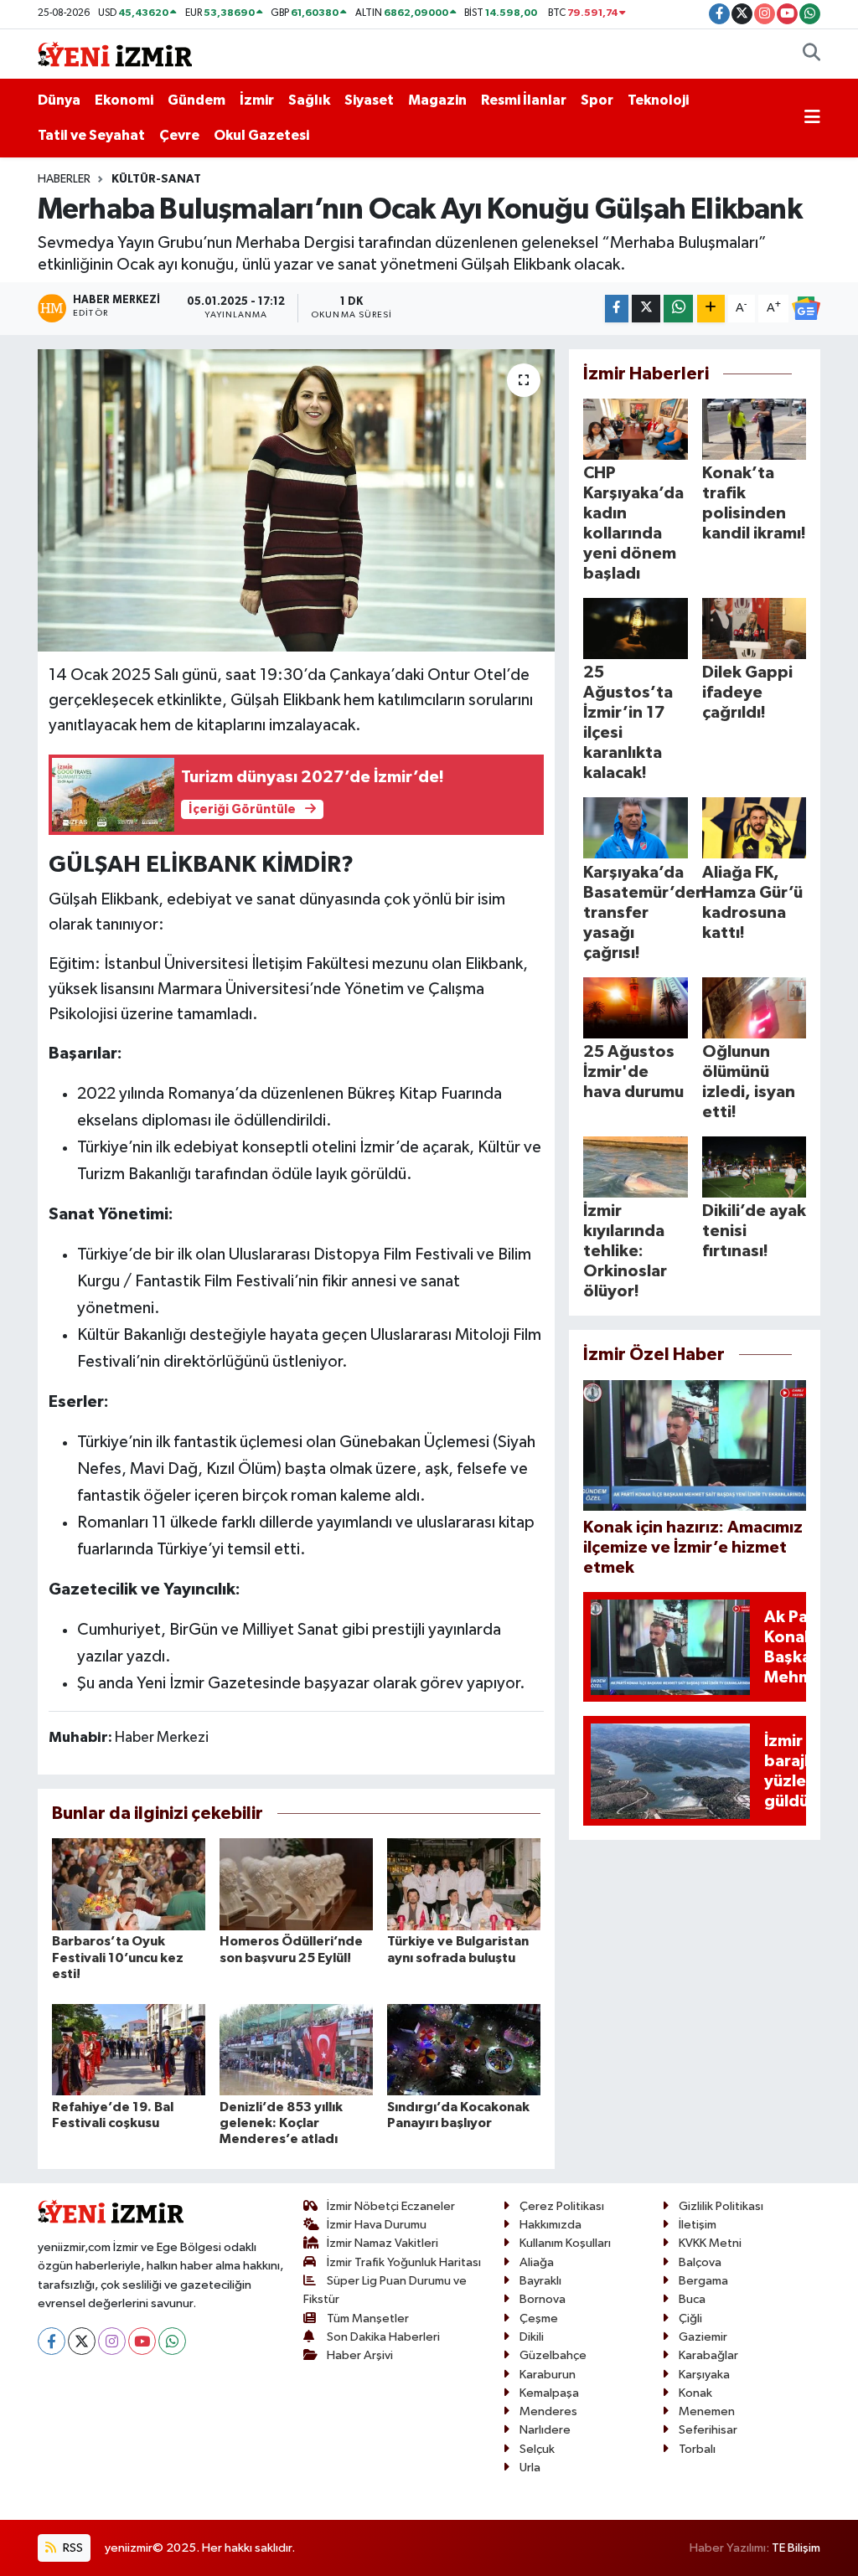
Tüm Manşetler (368, 2318)
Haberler (64, 179)
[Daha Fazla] (711, 309)
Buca (692, 2299)
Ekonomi (124, 100)
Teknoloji (658, 100)
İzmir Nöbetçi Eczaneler (391, 2206)
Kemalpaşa (549, 2393)
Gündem (196, 100)
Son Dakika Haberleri (383, 2337)
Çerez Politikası (562, 2206)
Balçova (700, 2262)
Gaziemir (703, 2337)
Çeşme (539, 2318)
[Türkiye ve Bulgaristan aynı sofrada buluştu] (464, 1884)
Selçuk (537, 2449)
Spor (597, 100)
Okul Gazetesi (261, 135)
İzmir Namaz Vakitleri (382, 2243)
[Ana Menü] (812, 118)
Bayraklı (540, 2281)
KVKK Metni (710, 2243)
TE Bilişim (796, 2548)
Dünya (59, 100)
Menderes (548, 2411)
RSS (72, 2548)
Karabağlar (708, 2355)
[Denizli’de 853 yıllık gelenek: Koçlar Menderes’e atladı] (296, 2050)
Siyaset (369, 100)
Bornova (543, 2299)
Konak (695, 2393)
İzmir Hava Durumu (377, 2225)
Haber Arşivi (360, 2355)
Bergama (703, 2281)
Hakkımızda (550, 2225)
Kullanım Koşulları (565, 2243)
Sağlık (309, 100)
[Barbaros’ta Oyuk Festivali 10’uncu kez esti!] (129, 1884)
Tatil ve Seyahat (91, 135)
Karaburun (548, 2375)
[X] (82, 2341)
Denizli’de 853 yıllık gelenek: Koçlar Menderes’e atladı (281, 2123)
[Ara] (811, 54)
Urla (530, 2468)
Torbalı (697, 2449)
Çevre (179, 135)
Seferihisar (708, 2430)
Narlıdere (545, 2430)
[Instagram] (112, 2341)
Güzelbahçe (553, 2355)
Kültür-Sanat (156, 179)
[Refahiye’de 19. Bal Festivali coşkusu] (129, 2050)
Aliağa (537, 2262)
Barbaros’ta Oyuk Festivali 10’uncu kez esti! (118, 1957)
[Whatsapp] (172, 2341)
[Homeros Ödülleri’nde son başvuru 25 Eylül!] (296, 1884)
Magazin (437, 100)
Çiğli (690, 2318)
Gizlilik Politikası (721, 2206)
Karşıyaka (704, 2375)
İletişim (698, 2225)
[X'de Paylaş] (646, 309)
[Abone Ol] (806, 308)
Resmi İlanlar (524, 100)
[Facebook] (52, 2341)
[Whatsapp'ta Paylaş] (678, 309)
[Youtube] (142, 2341)
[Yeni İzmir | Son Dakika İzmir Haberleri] (115, 53)
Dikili (532, 2337)
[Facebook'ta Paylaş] (617, 309)
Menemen (707, 2411)
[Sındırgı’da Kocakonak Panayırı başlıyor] (464, 2050)
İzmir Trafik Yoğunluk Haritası (404, 2262)
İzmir (257, 100)
